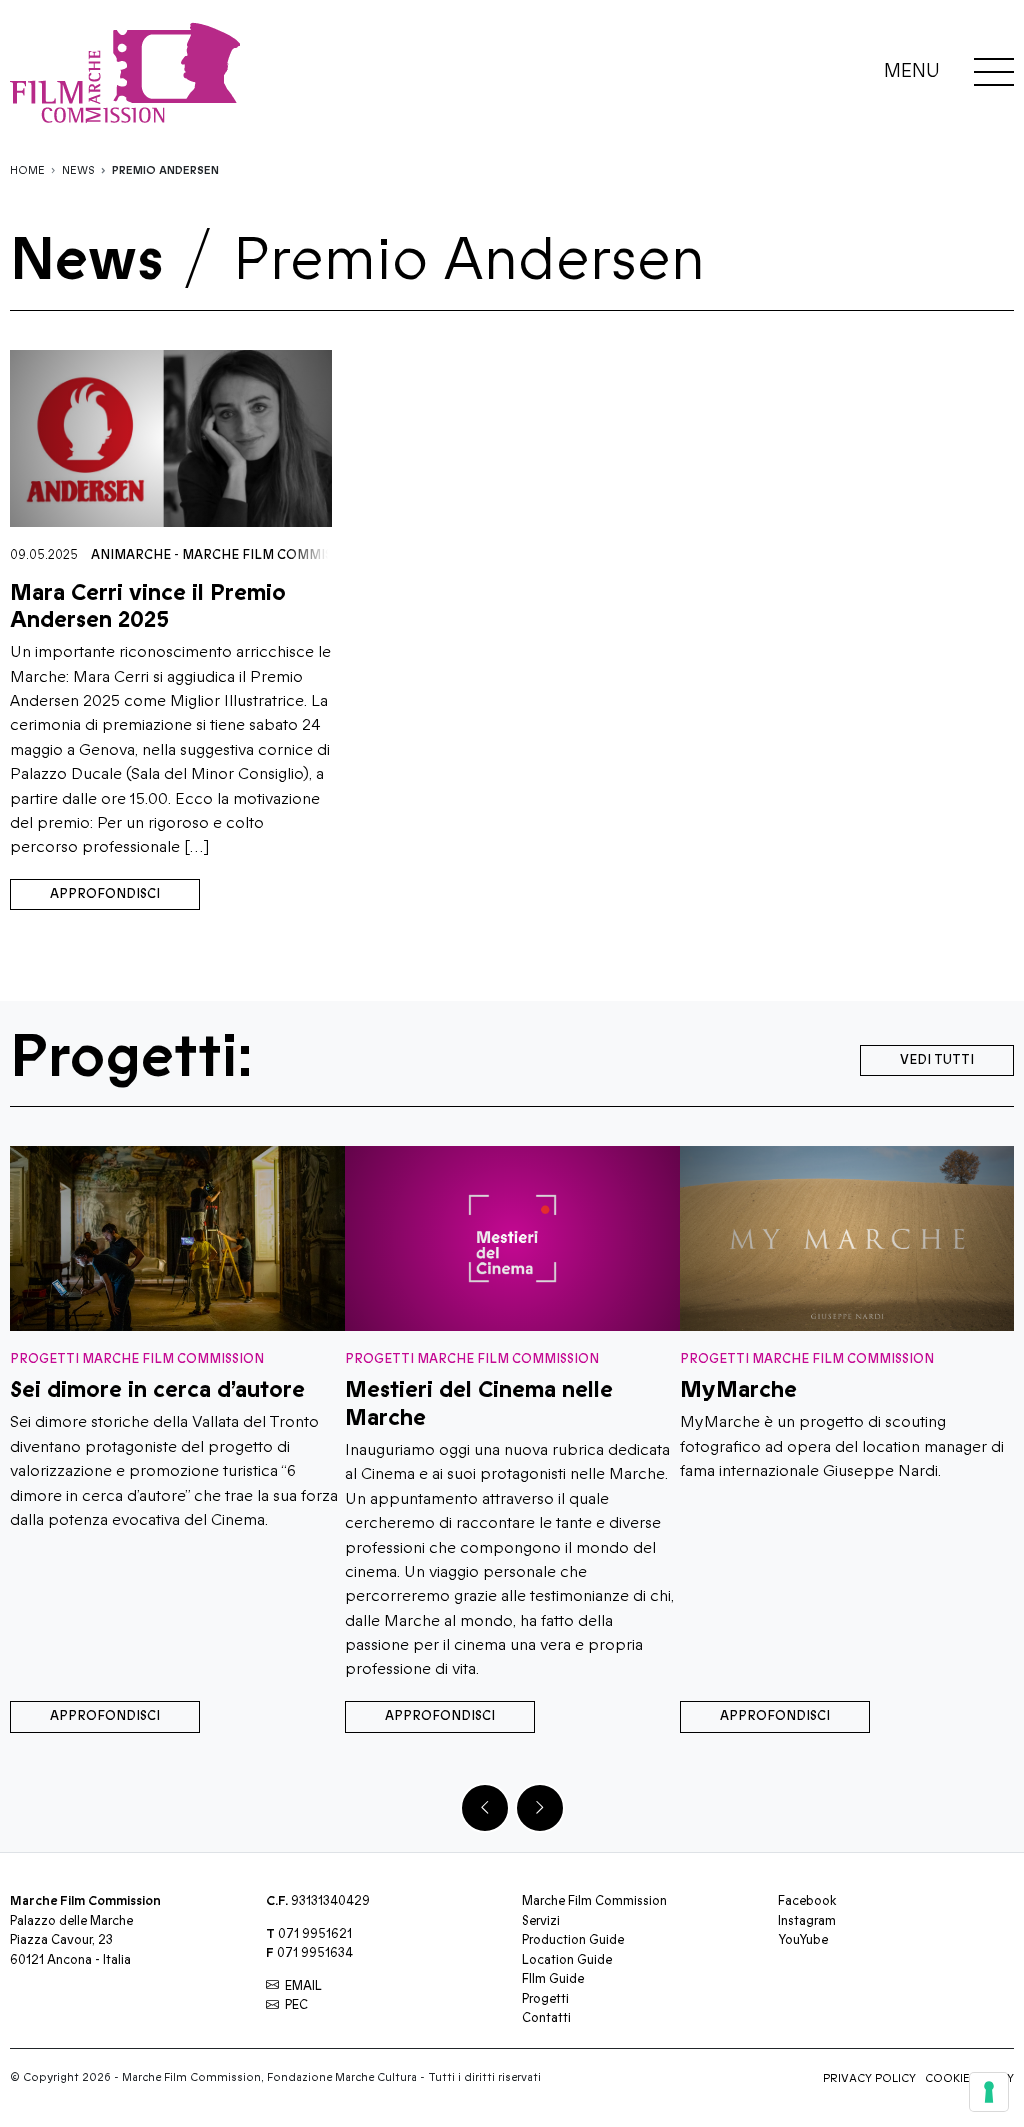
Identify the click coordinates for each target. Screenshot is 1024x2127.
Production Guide (573, 1940)
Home (27, 170)
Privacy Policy (869, 2078)
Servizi (541, 1921)
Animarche (131, 555)
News (78, 170)
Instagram (807, 1921)
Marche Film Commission (273, 555)
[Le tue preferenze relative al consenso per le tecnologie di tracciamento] (989, 2092)
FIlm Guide (553, 1979)
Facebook (807, 1901)
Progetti (545, 1999)
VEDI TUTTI (937, 1060)
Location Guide (567, 1960)
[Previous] (485, 1808)
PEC (296, 2005)
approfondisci (105, 894)
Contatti (546, 2018)
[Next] (540, 1808)
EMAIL (303, 1986)
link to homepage (310, 72)
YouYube (803, 1940)
